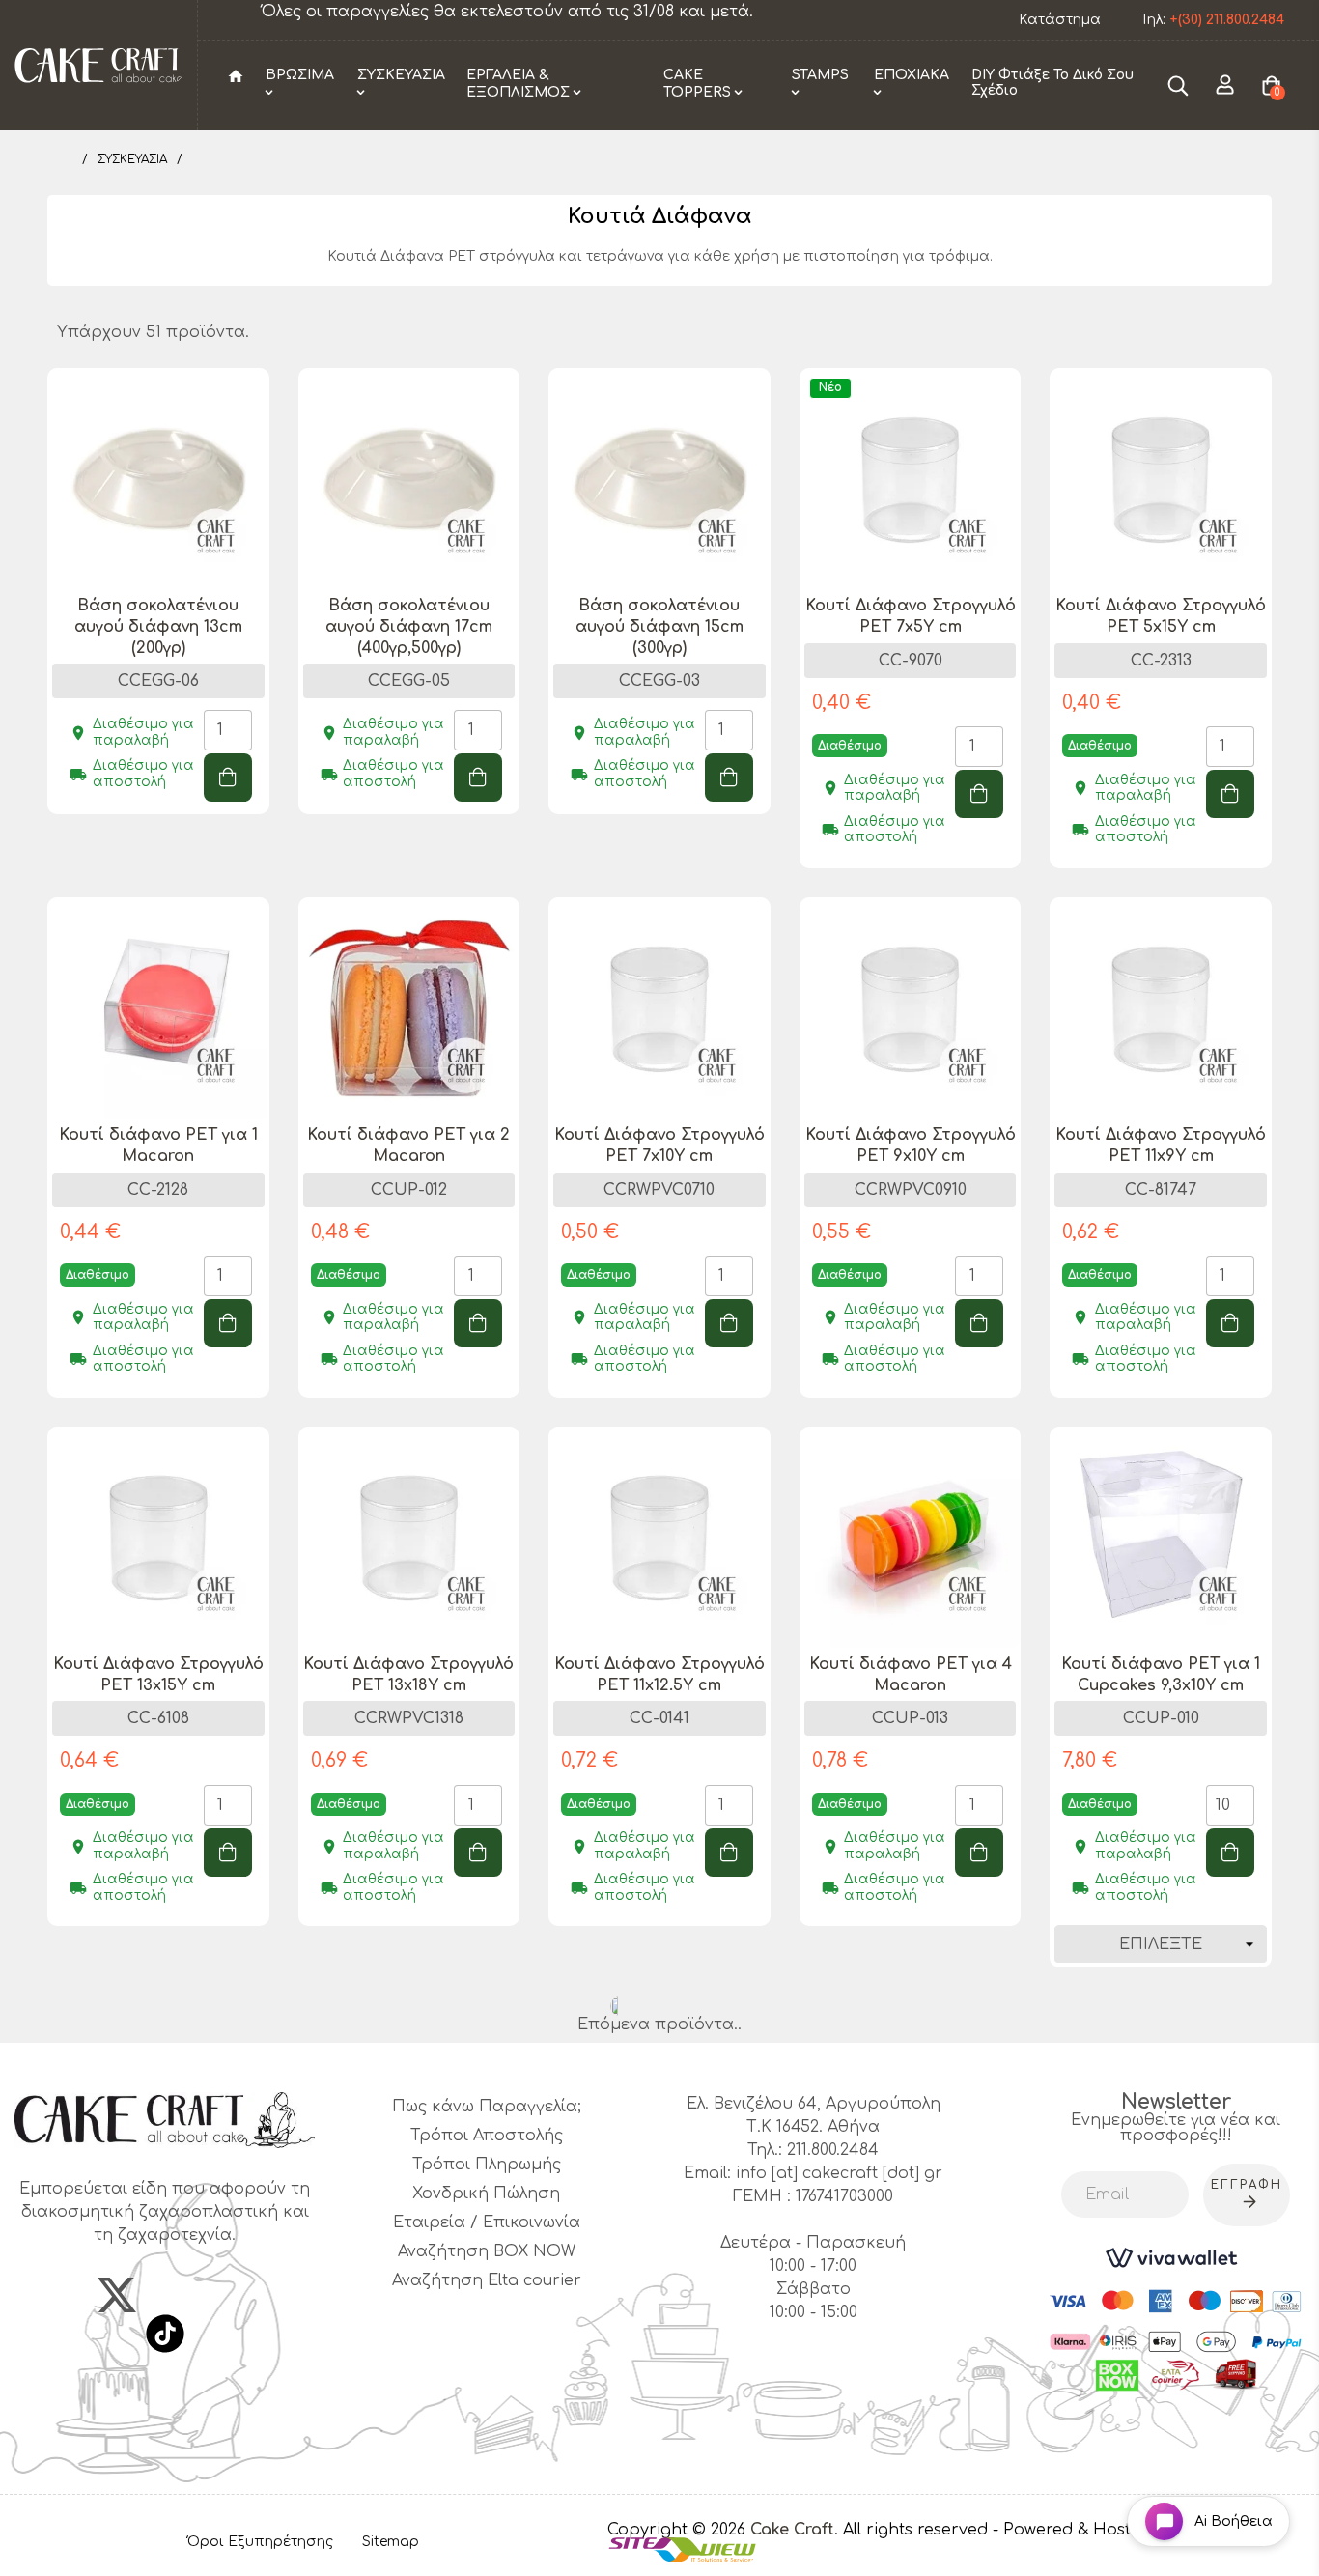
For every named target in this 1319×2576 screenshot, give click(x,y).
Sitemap (391, 2542)
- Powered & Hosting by (1087, 2530)
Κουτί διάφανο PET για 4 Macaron (911, 1675)
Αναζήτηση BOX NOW (487, 2251)
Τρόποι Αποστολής (487, 2136)
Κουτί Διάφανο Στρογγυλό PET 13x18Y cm (408, 1675)
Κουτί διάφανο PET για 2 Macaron (408, 1146)
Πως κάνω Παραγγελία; (487, 2107)
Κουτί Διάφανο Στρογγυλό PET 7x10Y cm (659, 1146)
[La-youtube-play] (252, 2295)
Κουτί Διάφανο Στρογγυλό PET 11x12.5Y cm (659, 1675)
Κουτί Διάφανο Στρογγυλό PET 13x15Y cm (158, 1675)
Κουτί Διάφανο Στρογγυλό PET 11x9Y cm (1161, 1146)
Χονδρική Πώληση (486, 2194)
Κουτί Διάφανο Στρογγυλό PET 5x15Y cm (1161, 616)
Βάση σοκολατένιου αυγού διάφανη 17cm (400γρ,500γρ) (409, 627)
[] (228, 778)
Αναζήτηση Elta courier (487, 2280)
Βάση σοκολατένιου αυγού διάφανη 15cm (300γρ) (659, 627)
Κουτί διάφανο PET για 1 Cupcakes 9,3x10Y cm (1161, 1675)
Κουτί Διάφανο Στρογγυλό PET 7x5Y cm (911, 616)
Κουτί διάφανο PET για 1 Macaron (158, 1146)
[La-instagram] (184, 2295)
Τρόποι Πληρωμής (487, 2165)
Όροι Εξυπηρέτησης (260, 2542)
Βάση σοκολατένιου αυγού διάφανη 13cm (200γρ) (158, 627)
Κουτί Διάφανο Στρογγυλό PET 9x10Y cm (911, 1146)
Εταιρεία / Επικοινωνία (487, 2222)
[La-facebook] (49, 2295)
